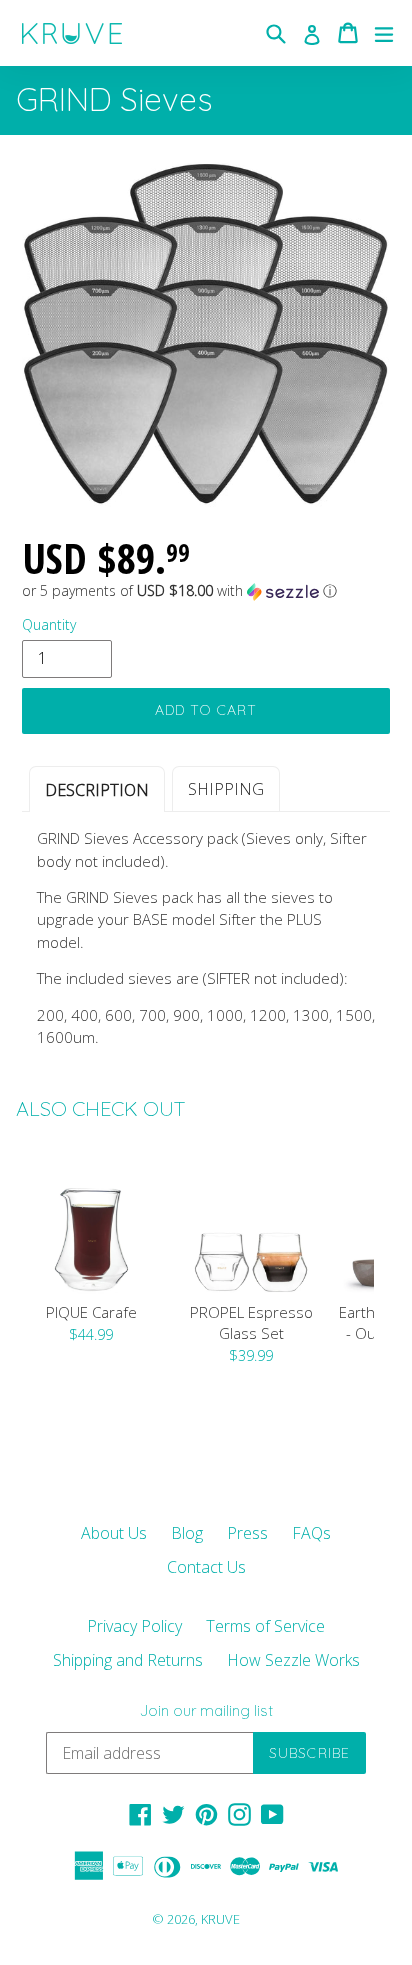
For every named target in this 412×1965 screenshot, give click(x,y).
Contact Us (206, 1567)
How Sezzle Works (293, 1660)
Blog (187, 1533)
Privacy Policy (134, 1626)
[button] (206, 591)
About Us (114, 1533)
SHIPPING (226, 789)
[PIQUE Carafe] (91, 1220)
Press (247, 1533)
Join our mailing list (206, 1711)
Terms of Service (265, 1626)
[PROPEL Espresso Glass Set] (251, 1220)
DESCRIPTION (97, 790)
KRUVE (220, 1919)
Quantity (49, 624)
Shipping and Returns (128, 1660)
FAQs (311, 1533)
